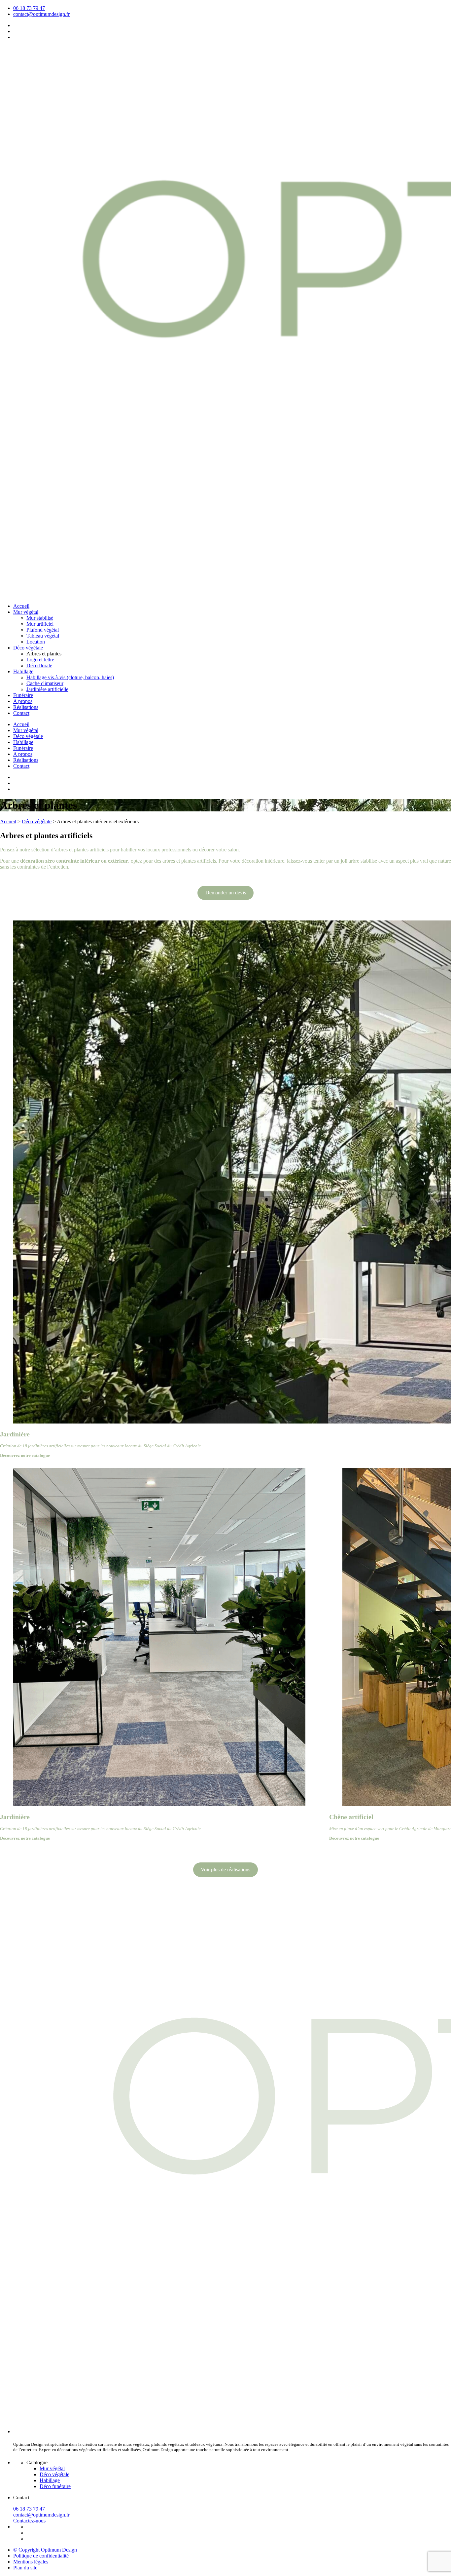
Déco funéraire (55, 2486)
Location (36, 642)
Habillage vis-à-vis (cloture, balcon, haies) (70, 677)
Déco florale (39, 665)
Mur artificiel (40, 624)
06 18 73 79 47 (29, 8)
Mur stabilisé (40, 618)
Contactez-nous (29, 2521)
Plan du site (25, 2568)
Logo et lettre (40, 660)
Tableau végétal (43, 636)
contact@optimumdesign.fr (41, 14)
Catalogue (37, 2462)
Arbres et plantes (44, 654)
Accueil (21, 606)
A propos (23, 701)
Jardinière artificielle (47, 689)
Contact (21, 713)
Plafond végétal (43, 630)
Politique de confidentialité (41, 2556)
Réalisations (26, 707)
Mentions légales (31, 2562)
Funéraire (23, 695)
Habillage (23, 671)
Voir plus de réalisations (225, 1870)
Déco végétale (28, 648)
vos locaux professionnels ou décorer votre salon (188, 850)
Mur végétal (26, 612)
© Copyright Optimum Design (45, 2550)
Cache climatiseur (45, 683)
